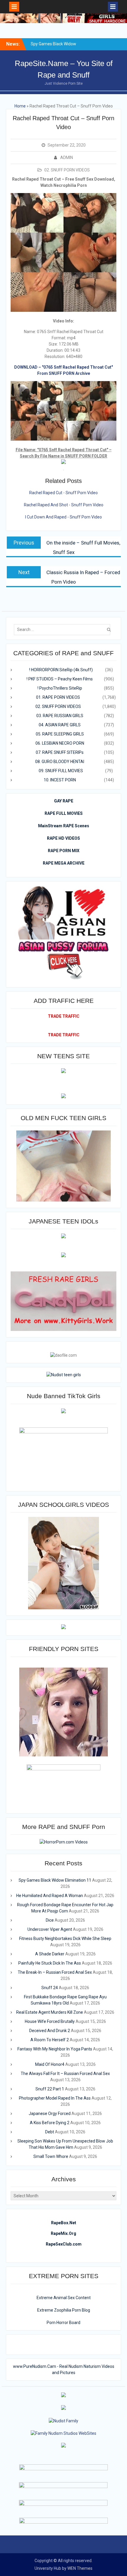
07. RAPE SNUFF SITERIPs (60, 752)
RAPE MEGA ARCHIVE (64, 863)
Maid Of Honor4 (50, 2064)
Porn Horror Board (63, 2323)
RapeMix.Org (63, 2233)
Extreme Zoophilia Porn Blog (64, 2310)
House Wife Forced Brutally (50, 2021)
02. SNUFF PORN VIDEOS (67, 170)
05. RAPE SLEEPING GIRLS (60, 734)
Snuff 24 (50, 1988)
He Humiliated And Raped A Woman (50, 1896)
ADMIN (67, 158)
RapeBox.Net (64, 2223)
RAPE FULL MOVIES (64, 813)
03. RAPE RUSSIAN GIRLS (60, 716)
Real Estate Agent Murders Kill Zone (50, 2012)
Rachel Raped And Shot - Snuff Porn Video (64, 505)
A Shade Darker (50, 1954)
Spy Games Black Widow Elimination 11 (55, 1880)
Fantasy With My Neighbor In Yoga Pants (55, 2049)
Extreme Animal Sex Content (64, 2298)
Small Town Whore (51, 2156)
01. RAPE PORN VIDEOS (58, 697)
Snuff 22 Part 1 (50, 2089)
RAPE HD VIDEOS (63, 838)
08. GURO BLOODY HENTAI (60, 762)
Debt (50, 2132)
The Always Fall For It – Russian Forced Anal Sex (65, 2074)
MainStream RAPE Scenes (64, 826)
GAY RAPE (64, 801)
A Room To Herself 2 (50, 2040)
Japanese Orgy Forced (50, 2114)
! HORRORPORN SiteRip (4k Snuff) (61, 670)
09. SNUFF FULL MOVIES (61, 771)
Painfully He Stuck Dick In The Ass (50, 1963)
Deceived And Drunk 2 (50, 2031)
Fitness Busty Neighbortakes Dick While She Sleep (65, 1939)
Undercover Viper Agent (50, 1929)
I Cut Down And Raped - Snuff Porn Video (63, 517)
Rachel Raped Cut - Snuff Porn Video (63, 493)
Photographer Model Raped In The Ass (55, 2098)
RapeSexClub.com (64, 2244)
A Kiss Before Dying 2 (50, 2123)
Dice (50, 1920)
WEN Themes (80, 2568)
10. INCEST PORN (60, 780)
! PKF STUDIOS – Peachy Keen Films (60, 679)
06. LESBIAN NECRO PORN (60, 743)
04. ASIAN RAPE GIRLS (60, 725)
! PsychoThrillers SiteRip (60, 688)
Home (20, 106)
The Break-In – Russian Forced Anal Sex (55, 1972)
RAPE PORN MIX (64, 851)
